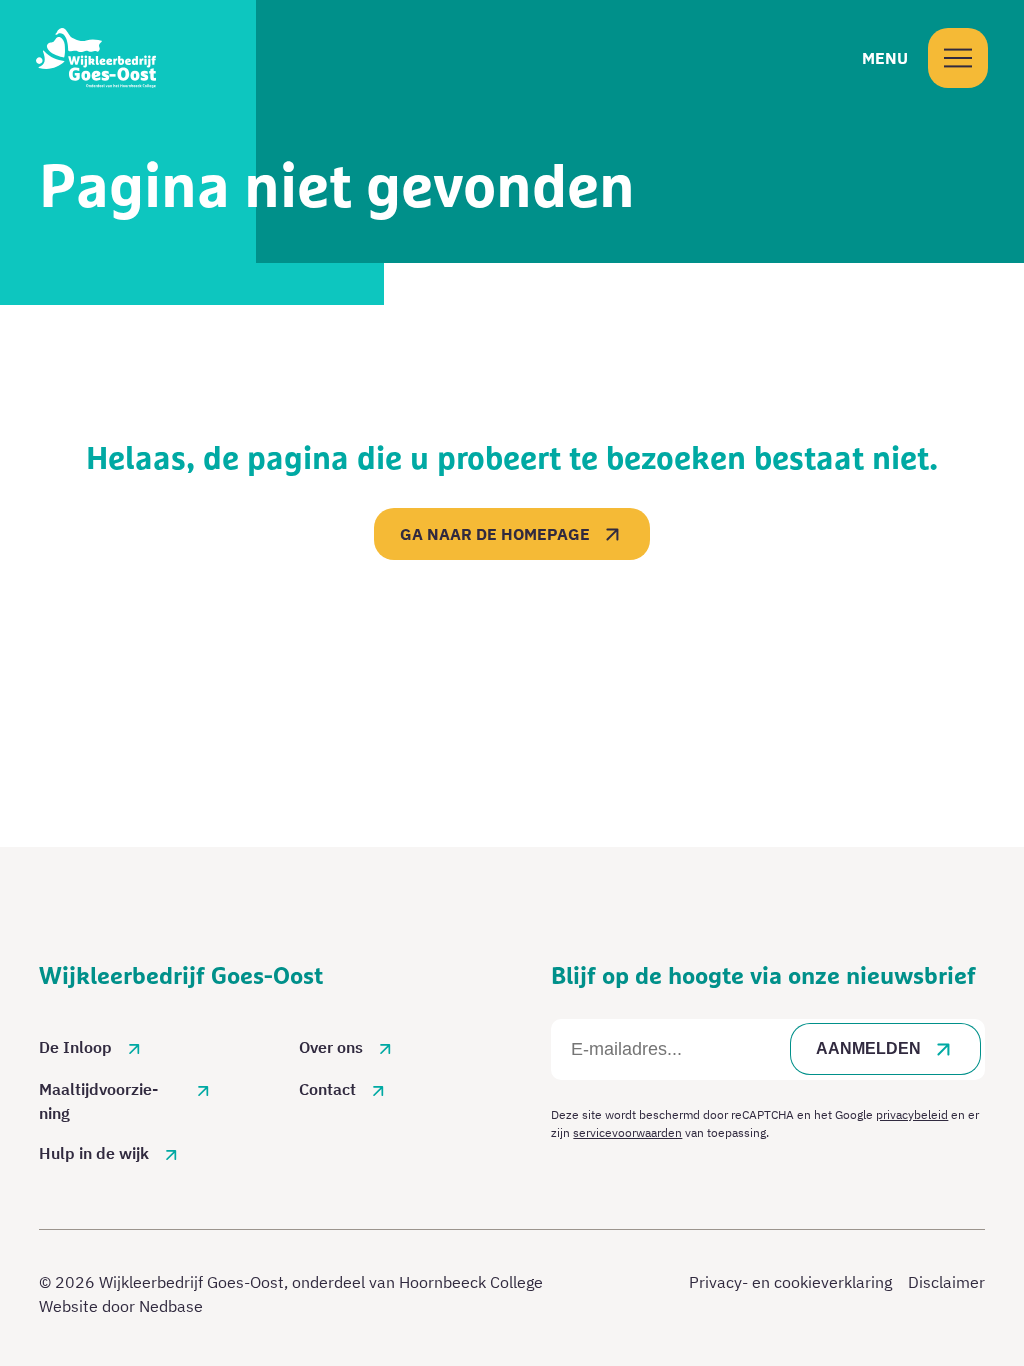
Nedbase (171, 1306)
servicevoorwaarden (627, 1132)
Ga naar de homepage (495, 534)
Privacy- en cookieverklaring (790, 1282)
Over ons (331, 1047)
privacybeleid (912, 1114)
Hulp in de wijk (94, 1153)
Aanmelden (868, 1048)
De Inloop (75, 1047)
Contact (327, 1089)
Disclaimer (946, 1282)
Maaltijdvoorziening (98, 1101)
